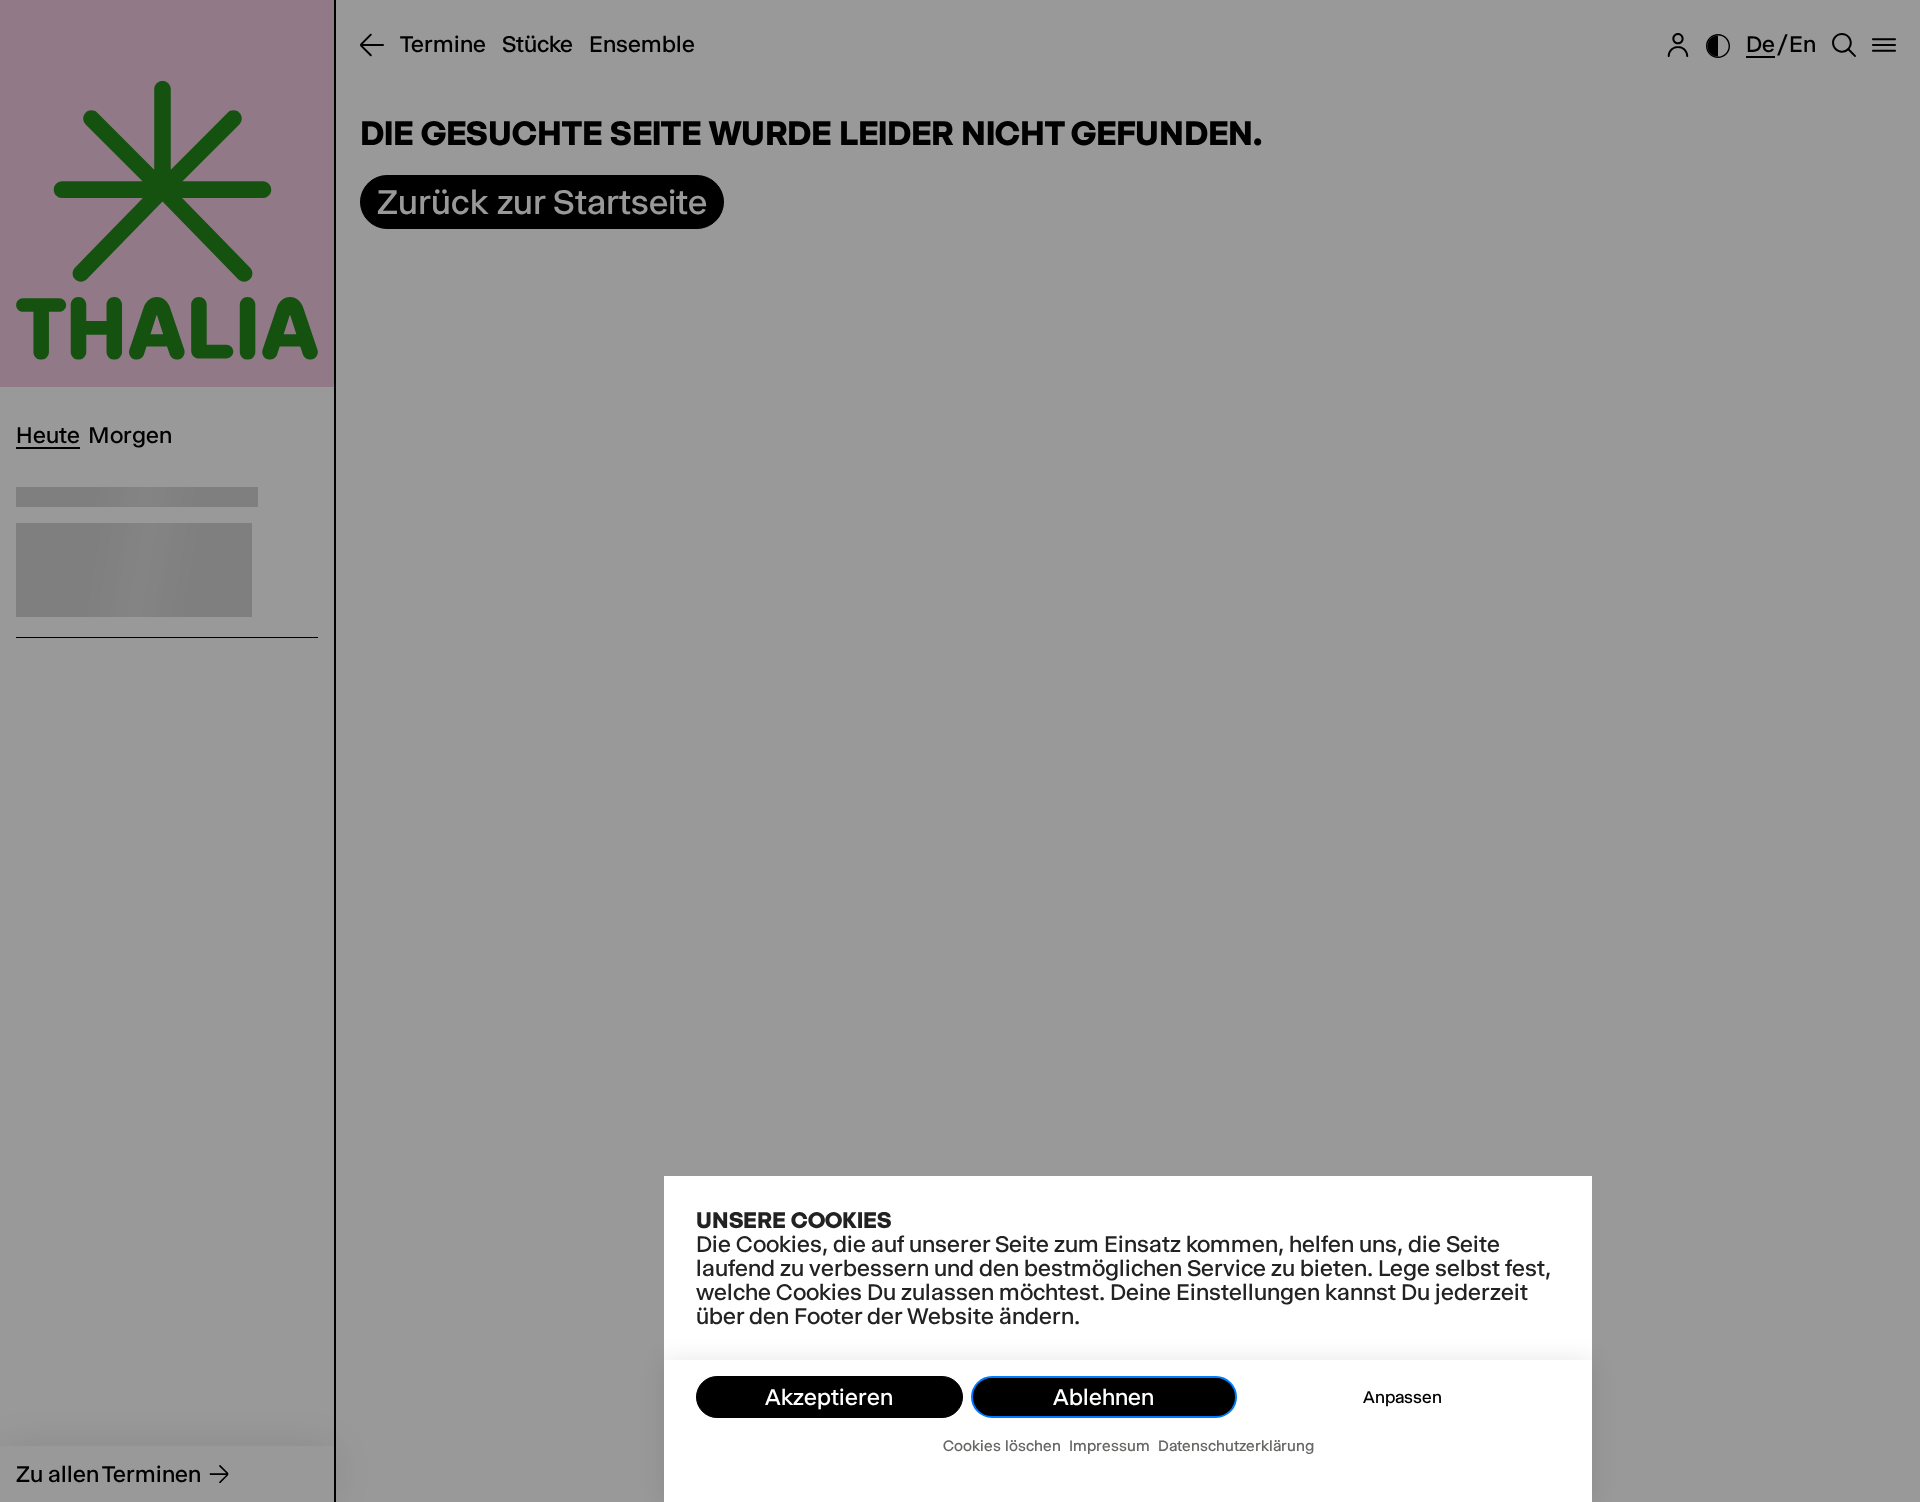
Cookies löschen (1002, 1445)
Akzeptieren (829, 1397)
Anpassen (1402, 1397)
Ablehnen (1103, 1397)
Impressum (1109, 1445)
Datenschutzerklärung (1236, 1445)
